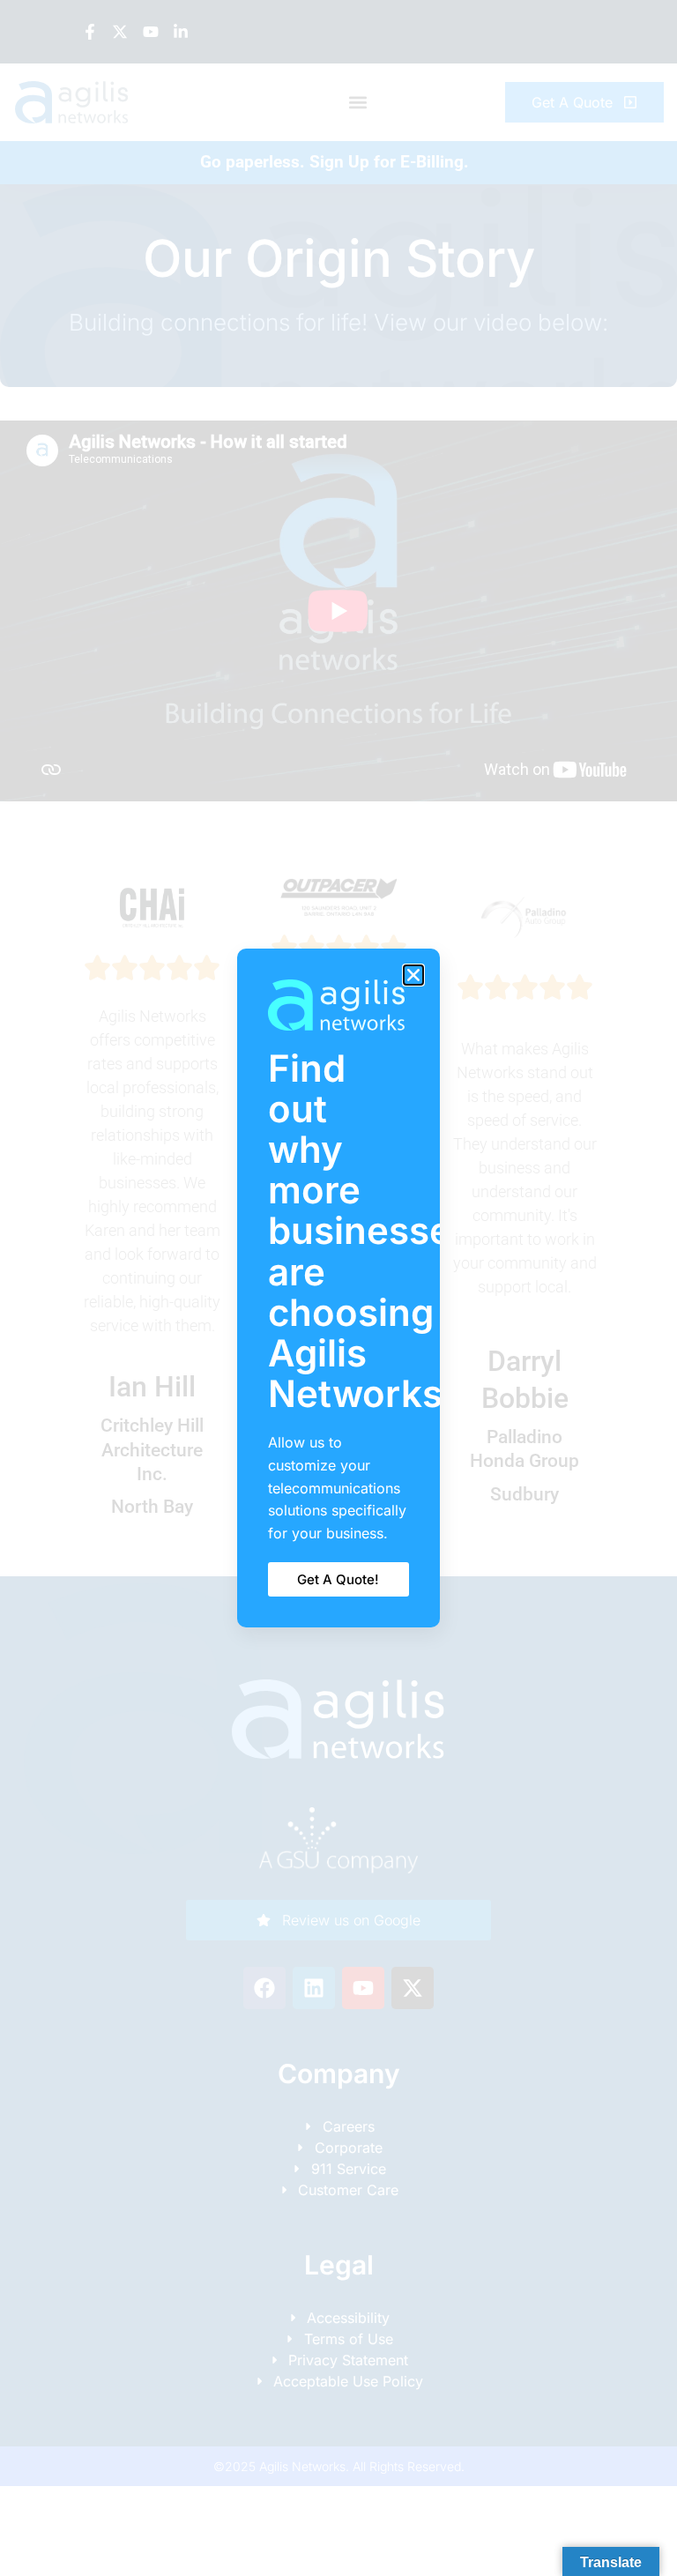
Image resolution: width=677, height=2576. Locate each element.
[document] (338, 1288)
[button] (413, 975)
